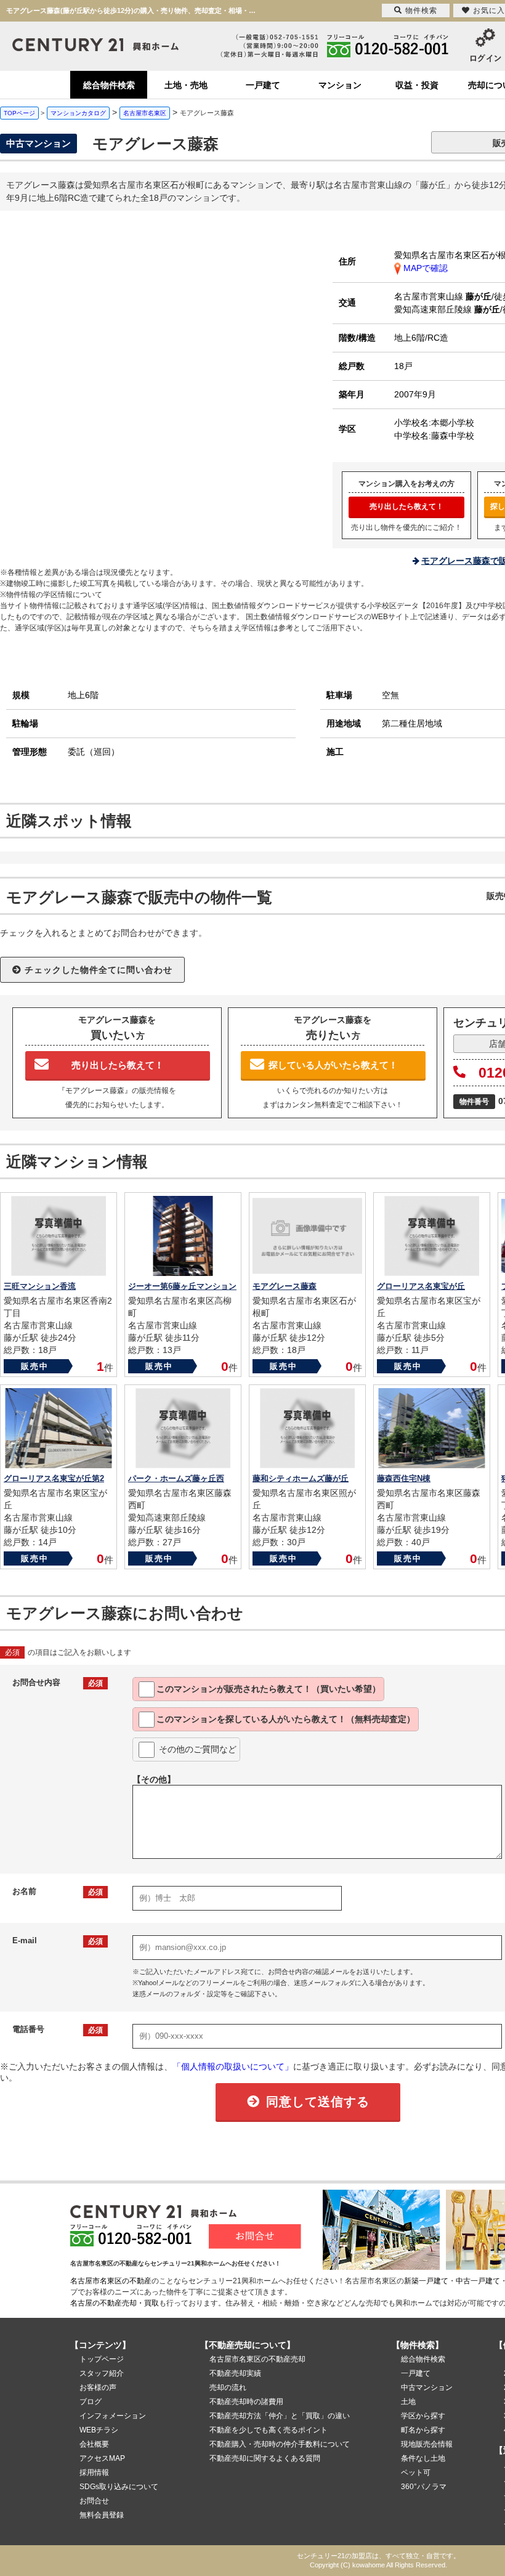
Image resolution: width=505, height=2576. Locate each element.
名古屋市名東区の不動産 (111, 2281)
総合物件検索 (109, 85)
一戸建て (263, 85)
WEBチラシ (99, 2430)
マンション (340, 85)
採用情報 (94, 2472)
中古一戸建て (478, 2281)
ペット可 (416, 2472)
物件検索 (421, 10)
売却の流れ (228, 2387)
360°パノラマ (424, 2487)
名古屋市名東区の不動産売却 (257, 2359)
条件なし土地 (423, 2458)
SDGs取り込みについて (119, 2487)
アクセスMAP (102, 2458)
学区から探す (423, 2416)
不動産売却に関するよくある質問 (265, 2458)
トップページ (102, 2359)
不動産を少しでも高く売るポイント (269, 2430)
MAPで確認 (424, 268)
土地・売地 (186, 85)
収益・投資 (417, 85)
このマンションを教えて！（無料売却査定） (286, 1719)
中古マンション (427, 2387)
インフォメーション (113, 2416)
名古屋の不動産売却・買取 (115, 2303)
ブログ (91, 2402)
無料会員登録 (102, 2515)
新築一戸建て (426, 2281)
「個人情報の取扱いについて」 (233, 2066)
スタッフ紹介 (102, 2373)
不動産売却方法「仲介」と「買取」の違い (280, 2416)
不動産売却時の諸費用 (246, 2402)
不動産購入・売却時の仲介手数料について (280, 2444)
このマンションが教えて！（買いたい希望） (269, 1689)
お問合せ (94, 2501)
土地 (408, 2402)
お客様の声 (98, 2387)
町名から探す (423, 2430)
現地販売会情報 (427, 2444)
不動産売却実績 (235, 2373)
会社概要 (94, 2444)
